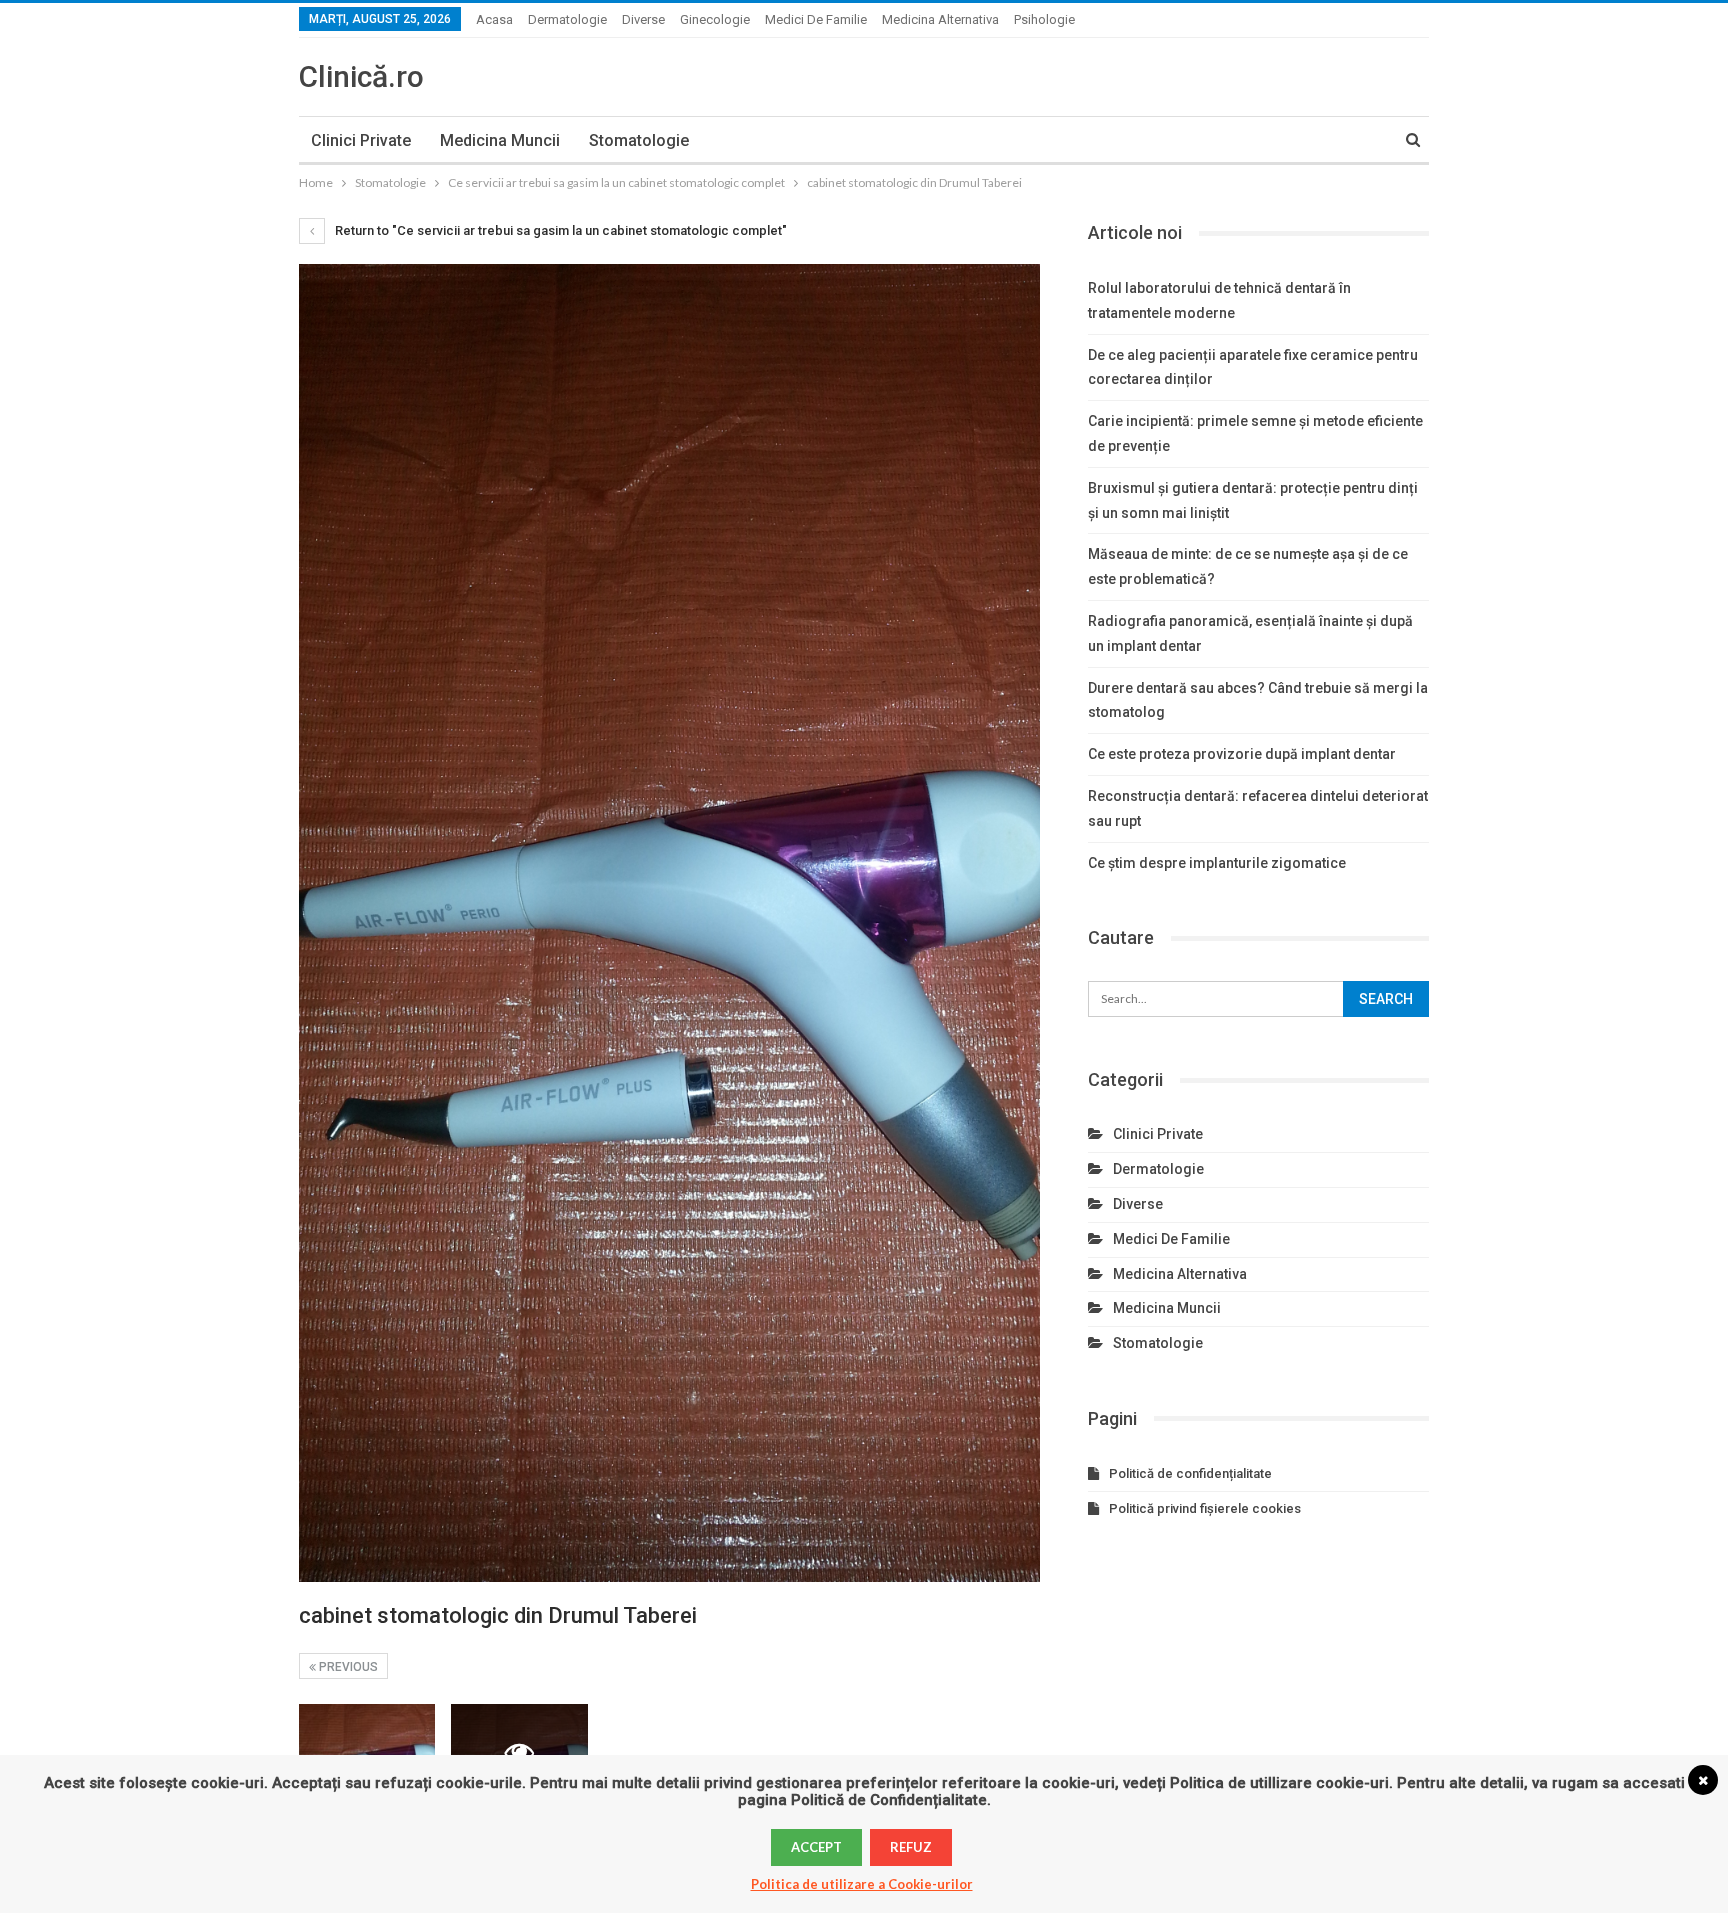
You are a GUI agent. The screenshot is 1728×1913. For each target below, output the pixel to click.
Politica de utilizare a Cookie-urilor (862, 1884)
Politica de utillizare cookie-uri (1279, 1783)
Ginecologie (715, 19)
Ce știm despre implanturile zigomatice (1217, 863)
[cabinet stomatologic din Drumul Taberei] (367, 1751)
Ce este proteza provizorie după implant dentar (1242, 754)
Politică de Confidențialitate (889, 1800)
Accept (816, 1847)
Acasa (494, 19)
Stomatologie (639, 140)
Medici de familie (816, 19)
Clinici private (361, 140)
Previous (347, 1667)
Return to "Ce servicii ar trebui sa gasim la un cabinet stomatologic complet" (559, 230)
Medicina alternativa (940, 19)
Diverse (643, 19)
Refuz (911, 1847)
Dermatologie (567, 19)
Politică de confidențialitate (1190, 1473)
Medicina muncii (500, 140)
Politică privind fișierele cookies (1205, 1508)
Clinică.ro (361, 76)
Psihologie (1044, 19)
